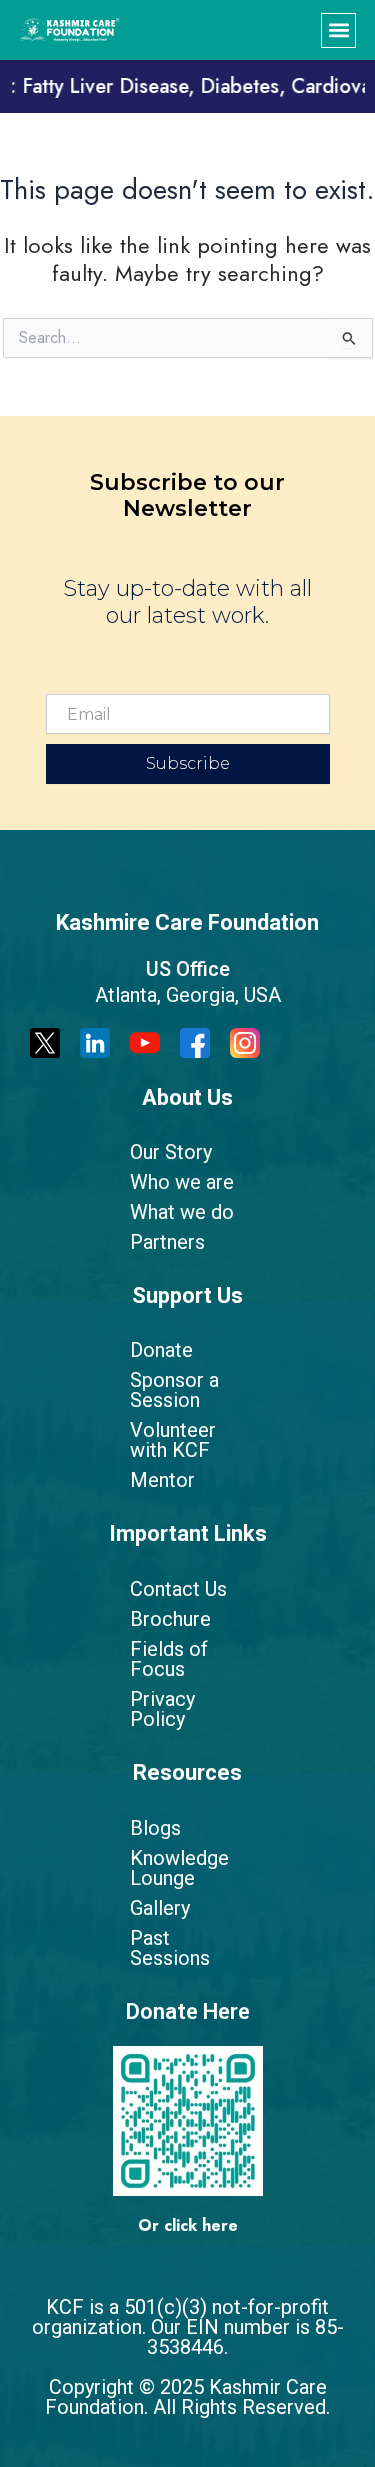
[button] (338, 30)
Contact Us (178, 1589)
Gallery (160, 1908)
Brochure (170, 1619)
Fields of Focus (169, 1659)
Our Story (171, 1152)
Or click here (188, 2225)
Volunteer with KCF (173, 1440)
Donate (161, 1350)
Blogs (155, 1828)
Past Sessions (170, 1948)
